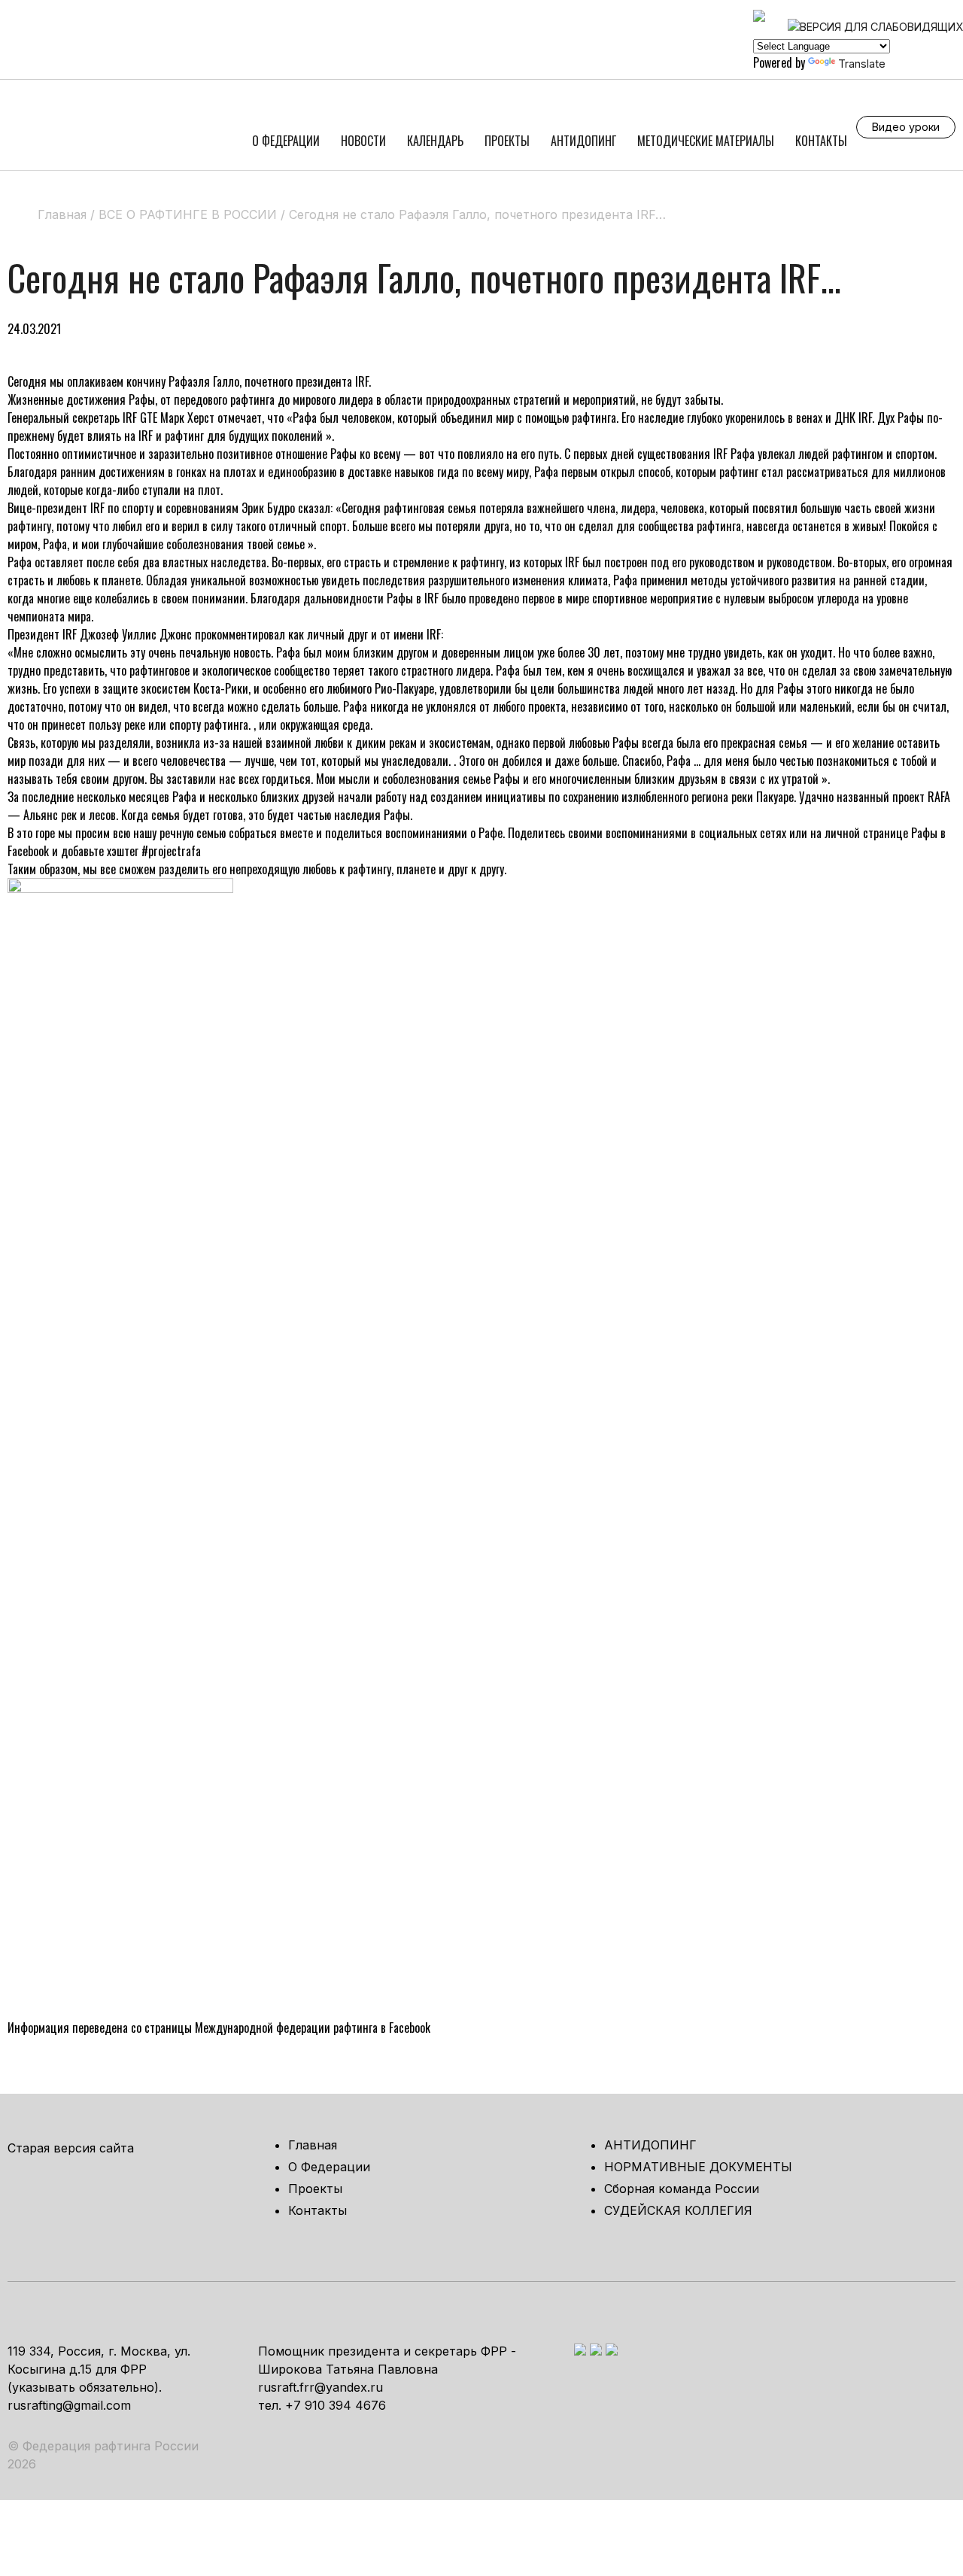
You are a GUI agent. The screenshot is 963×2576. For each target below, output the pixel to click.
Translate (862, 64)
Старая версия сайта (71, 2148)
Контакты (821, 141)
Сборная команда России (682, 2189)
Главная (313, 2145)
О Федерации (286, 141)
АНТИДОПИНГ (583, 141)
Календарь (435, 141)
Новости (363, 141)
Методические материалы (706, 141)
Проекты (507, 141)
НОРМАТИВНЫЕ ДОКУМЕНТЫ (698, 2167)
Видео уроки (906, 127)
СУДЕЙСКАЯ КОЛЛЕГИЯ (678, 2210)
